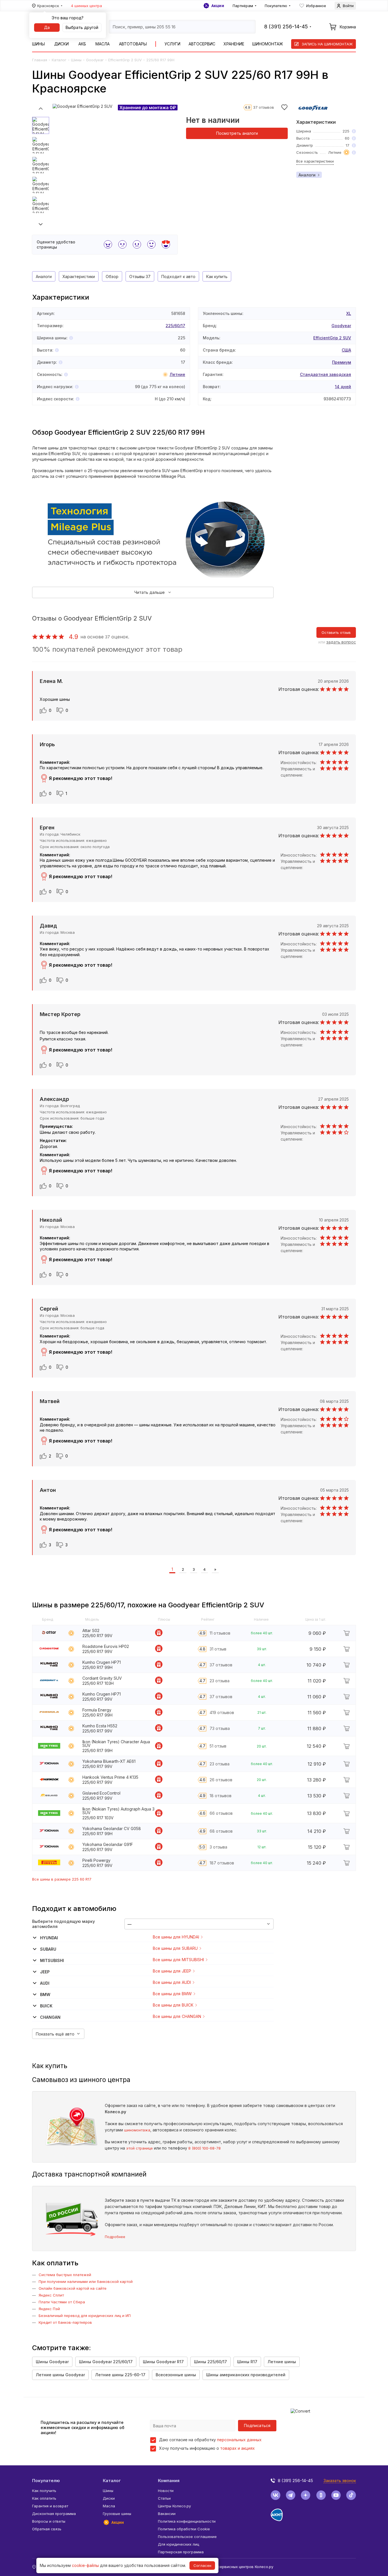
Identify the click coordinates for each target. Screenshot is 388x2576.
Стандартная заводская (326, 374)
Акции (218, 6)
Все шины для (176, 1937)
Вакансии (167, 2514)
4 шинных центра (86, 6)
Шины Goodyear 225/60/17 (106, 2362)
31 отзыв (218, 1649)
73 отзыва (220, 1728)
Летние (177, 374)
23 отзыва (220, 1681)
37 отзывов (264, 107)
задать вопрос (341, 642)
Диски (61, 44)
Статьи (164, 2498)
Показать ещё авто (55, 2034)
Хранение (234, 44)
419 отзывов (222, 1712)
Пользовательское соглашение (187, 2537)
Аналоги (307, 175)
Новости (166, 2491)
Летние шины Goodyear (60, 2375)
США (346, 350)
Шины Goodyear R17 (163, 2362)
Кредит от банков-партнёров (65, 2322)
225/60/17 (175, 326)
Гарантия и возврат (50, 2506)
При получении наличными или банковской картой (86, 2281)
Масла (103, 44)
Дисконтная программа (54, 2514)
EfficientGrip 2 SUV (125, 60)
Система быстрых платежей (65, 2275)
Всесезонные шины (176, 2375)
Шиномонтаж (268, 44)
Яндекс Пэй (49, 2309)
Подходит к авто (178, 276)
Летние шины (282, 2362)
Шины (38, 44)
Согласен (202, 2566)
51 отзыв (218, 1746)
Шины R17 (247, 2362)
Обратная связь (47, 2529)
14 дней (343, 387)
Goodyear (95, 60)
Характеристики (79, 276)
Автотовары (133, 44)
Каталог (59, 60)
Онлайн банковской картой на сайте (73, 2288)
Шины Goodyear (52, 2362)
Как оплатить (44, 2498)
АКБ (82, 44)
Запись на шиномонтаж (327, 44)
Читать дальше (150, 592)
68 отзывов (221, 1831)
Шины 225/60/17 (210, 2362)
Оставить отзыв (336, 632)
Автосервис (202, 44)
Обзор (112, 276)
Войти (348, 6)
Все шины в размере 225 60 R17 (62, 1879)
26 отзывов (221, 1780)
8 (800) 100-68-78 (205, 2148)
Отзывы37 (140, 276)
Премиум (342, 362)
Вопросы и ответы (49, 2521)
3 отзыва (218, 1847)
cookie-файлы (85, 2565)
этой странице (139, 2148)
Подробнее (115, 2237)
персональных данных (239, 2440)
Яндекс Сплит (51, 2295)
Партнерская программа (181, 2552)
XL (349, 313)
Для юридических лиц (179, 2544)
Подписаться (257, 2425)
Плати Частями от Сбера (62, 2302)
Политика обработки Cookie (184, 2529)
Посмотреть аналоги (237, 133)
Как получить (44, 2491)
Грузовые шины (117, 2514)
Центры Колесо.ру (174, 2506)
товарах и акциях (237, 2448)
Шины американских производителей (246, 2375)
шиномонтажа (137, 2130)
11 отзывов (220, 1633)
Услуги (172, 44)
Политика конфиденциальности (187, 2521)
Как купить (217, 276)
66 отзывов (221, 1813)
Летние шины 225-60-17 (120, 2375)
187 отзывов (222, 1863)
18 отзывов (221, 1796)
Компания (169, 2481)
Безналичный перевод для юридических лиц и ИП (85, 2316)
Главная (40, 60)
